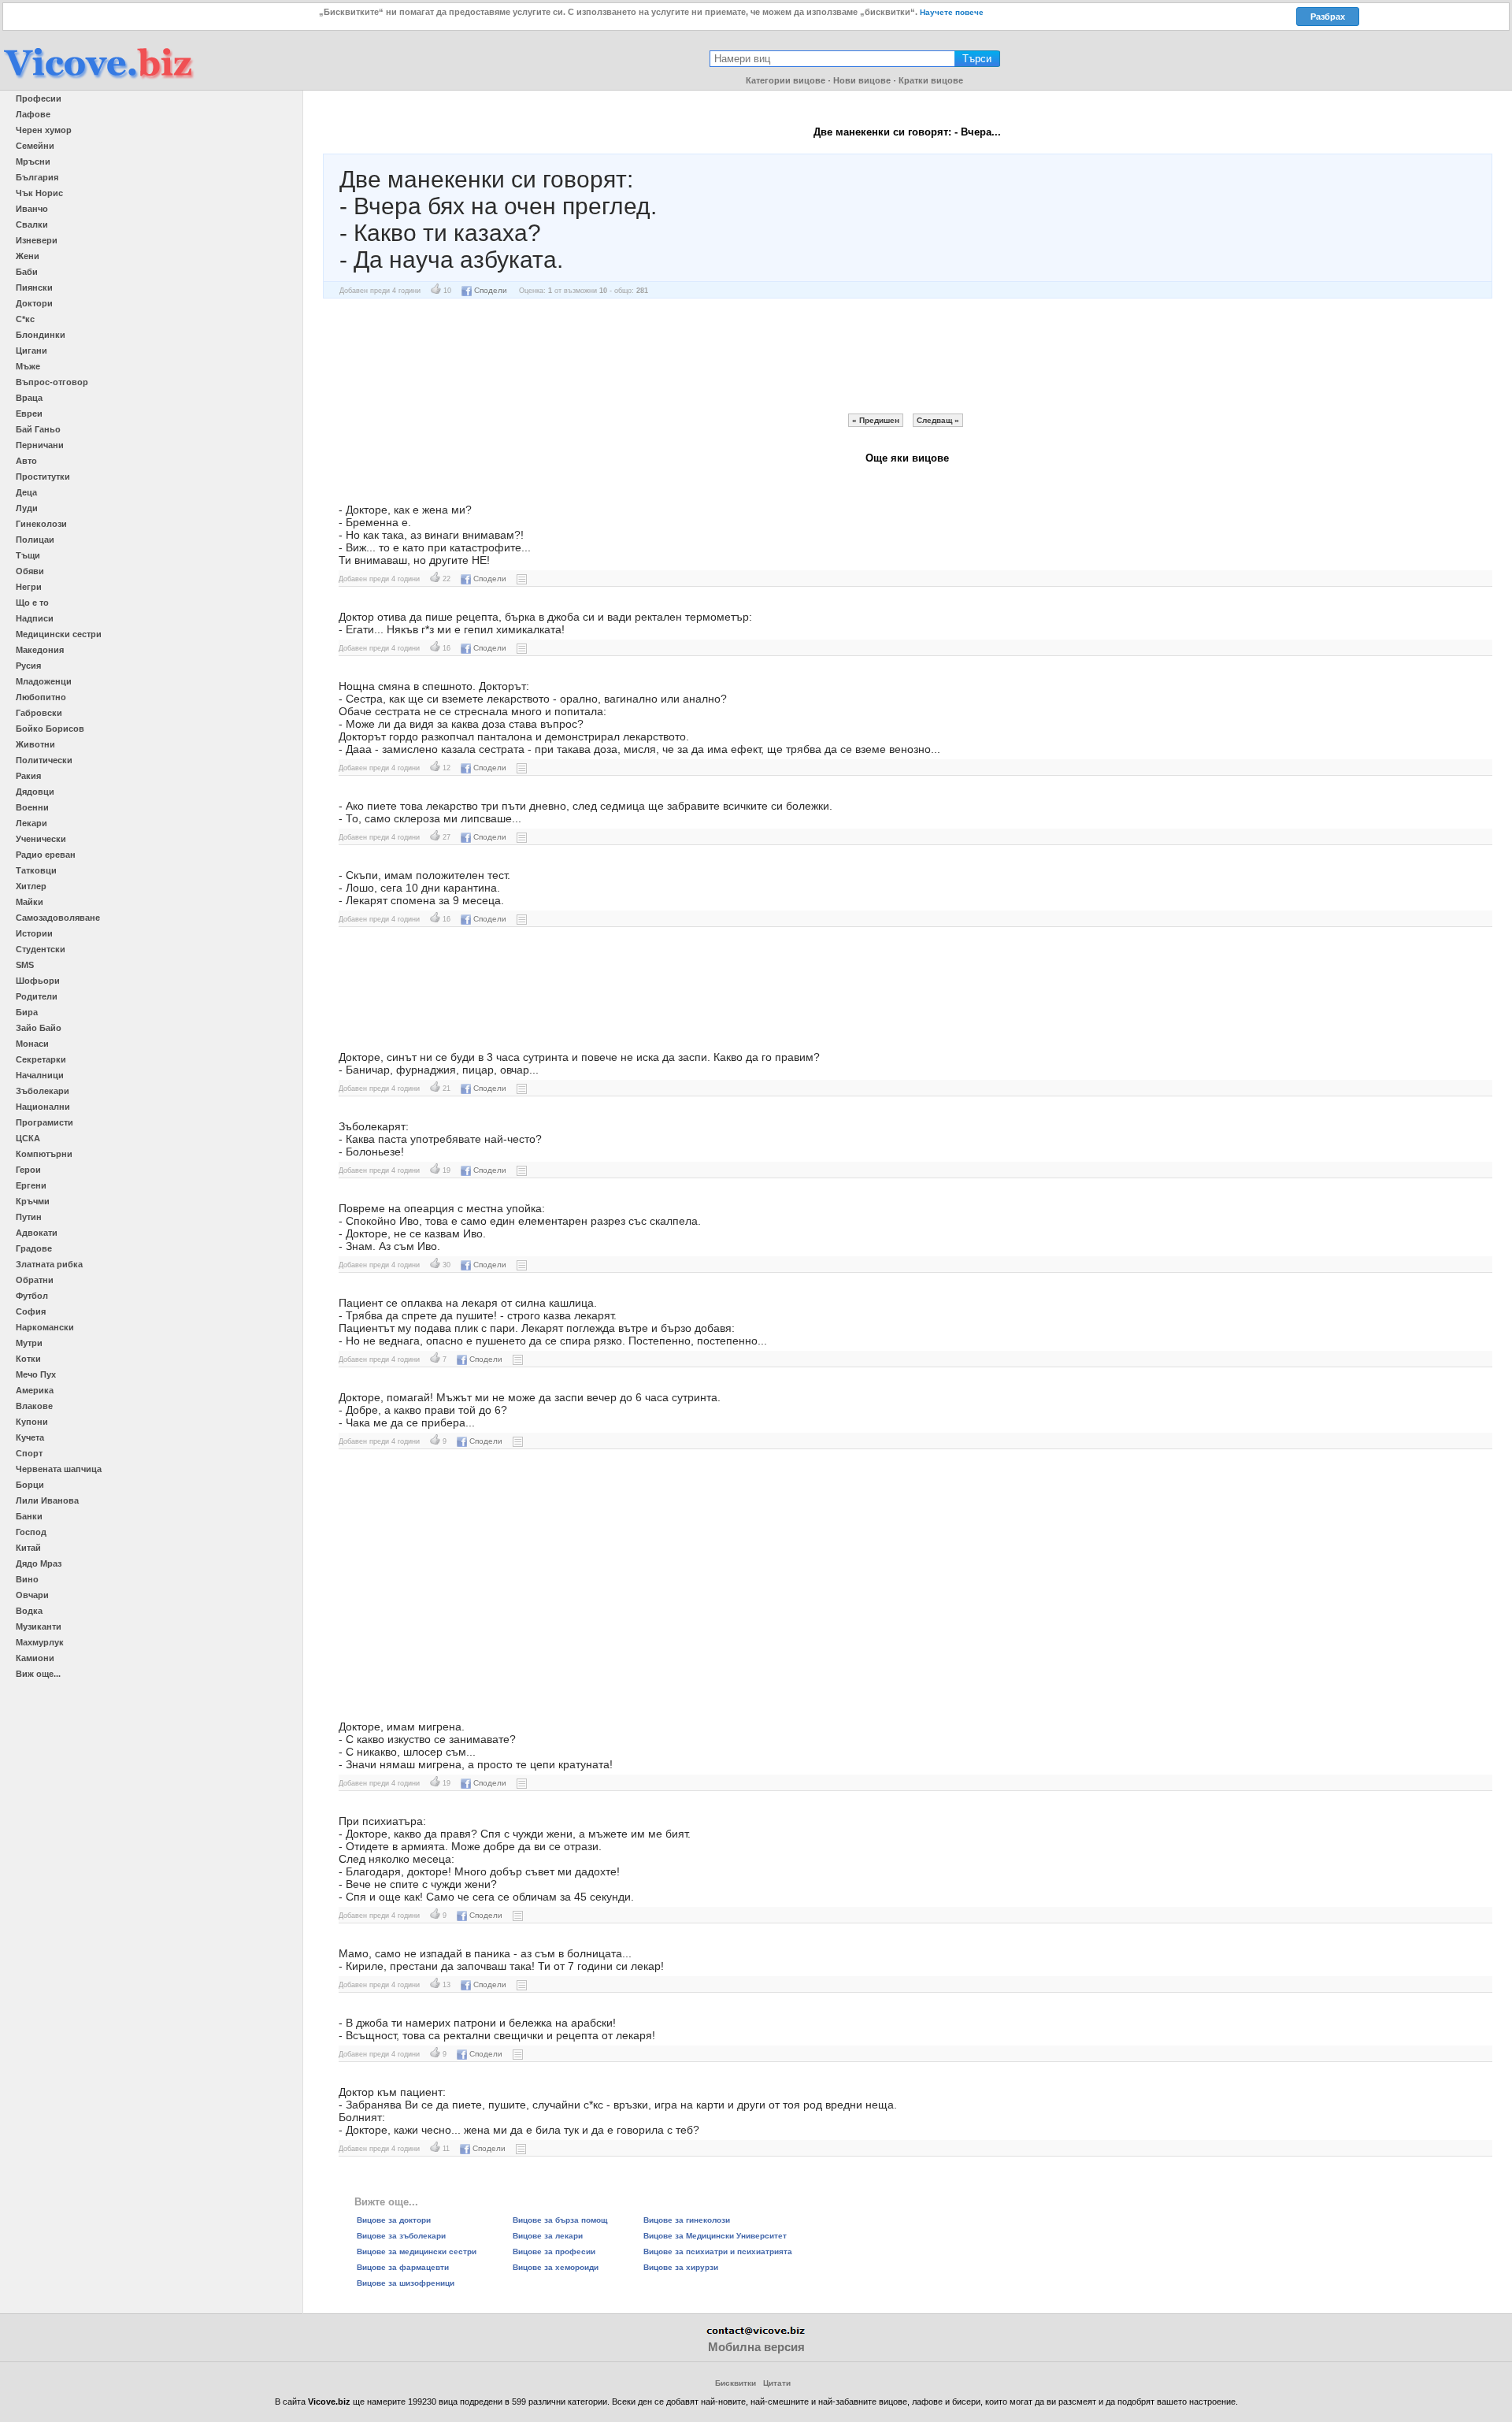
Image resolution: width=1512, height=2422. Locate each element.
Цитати (777, 2383)
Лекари (31, 823)
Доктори (34, 303)
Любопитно (41, 697)
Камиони (35, 1658)
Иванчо (32, 209)
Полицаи (35, 540)
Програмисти (44, 1122)
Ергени (31, 1185)
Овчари (32, 1595)
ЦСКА (28, 1138)
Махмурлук (40, 1642)
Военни (32, 807)
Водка (29, 1611)
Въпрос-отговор (52, 382)
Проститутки (43, 477)
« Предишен (876, 420)
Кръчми (33, 1201)
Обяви (30, 571)
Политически (44, 760)
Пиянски (34, 287)
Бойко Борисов (50, 729)
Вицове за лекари (548, 2236)
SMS (25, 965)
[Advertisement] (907, 356)
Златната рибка (49, 1264)
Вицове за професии (554, 2251)
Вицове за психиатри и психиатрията (718, 2251)
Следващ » (938, 420)
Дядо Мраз (39, 1563)
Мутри (29, 1343)
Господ (31, 1532)
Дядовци (35, 792)
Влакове (34, 1406)
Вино (27, 1579)
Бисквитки (736, 2383)
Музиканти (39, 1626)
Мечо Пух (36, 1374)
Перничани (40, 445)
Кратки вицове (931, 80)
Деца (26, 492)
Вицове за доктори (394, 2220)
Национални (43, 1107)
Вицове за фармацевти (403, 2267)
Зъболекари (43, 1091)
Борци (30, 1485)
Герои (28, 1170)
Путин (29, 1217)
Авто (26, 461)
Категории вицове (786, 80)
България (37, 177)
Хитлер (31, 886)
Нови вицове (862, 80)
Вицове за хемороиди (556, 2267)
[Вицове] (98, 80)
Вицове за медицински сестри (417, 2251)
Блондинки (41, 335)
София (31, 1311)
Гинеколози (41, 524)
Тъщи (28, 555)
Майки (30, 902)
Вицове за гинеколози (687, 2220)
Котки (28, 1359)
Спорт (29, 1453)
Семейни (35, 146)
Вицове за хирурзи (681, 2267)
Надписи (35, 618)
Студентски (41, 949)
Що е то (32, 603)
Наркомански (45, 1327)
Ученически (41, 839)
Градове (34, 1248)
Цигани (31, 351)
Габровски (39, 713)
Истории (34, 933)
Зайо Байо (39, 1028)
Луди (27, 508)
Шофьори (38, 981)
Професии (39, 98)
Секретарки (41, 1059)
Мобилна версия (756, 2347)
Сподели (491, 290)
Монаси (32, 1044)
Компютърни (44, 1154)
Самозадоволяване (58, 918)
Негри (29, 587)
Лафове (33, 114)
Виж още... (38, 1674)
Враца (29, 398)
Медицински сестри (59, 634)
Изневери (37, 240)
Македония (40, 650)
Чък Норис (39, 193)
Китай (28, 1548)
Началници (40, 1075)
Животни (35, 744)
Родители (37, 996)
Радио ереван (46, 855)
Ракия (28, 776)
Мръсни (33, 161)
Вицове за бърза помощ (560, 2220)
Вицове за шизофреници (406, 2283)
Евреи (29, 414)
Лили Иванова (47, 1500)
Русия (28, 666)
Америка (35, 1390)
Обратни (35, 1280)
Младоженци (44, 681)
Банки (29, 1516)
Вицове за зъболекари (401, 2236)
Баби (27, 272)
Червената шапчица (59, 1469)
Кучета (30, 1437)
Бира (27, 1012)
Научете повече (952, 12)
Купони (32, 1422)
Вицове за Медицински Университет (715, 2236)
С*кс (25, 319)
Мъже (28, 366)
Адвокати (37, 1233)
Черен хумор (44, 130)
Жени (28, 256)
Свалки (32, 224)
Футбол (32, 1296)
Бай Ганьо (38, 429)
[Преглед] (522, 579)
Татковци (36, 870)
